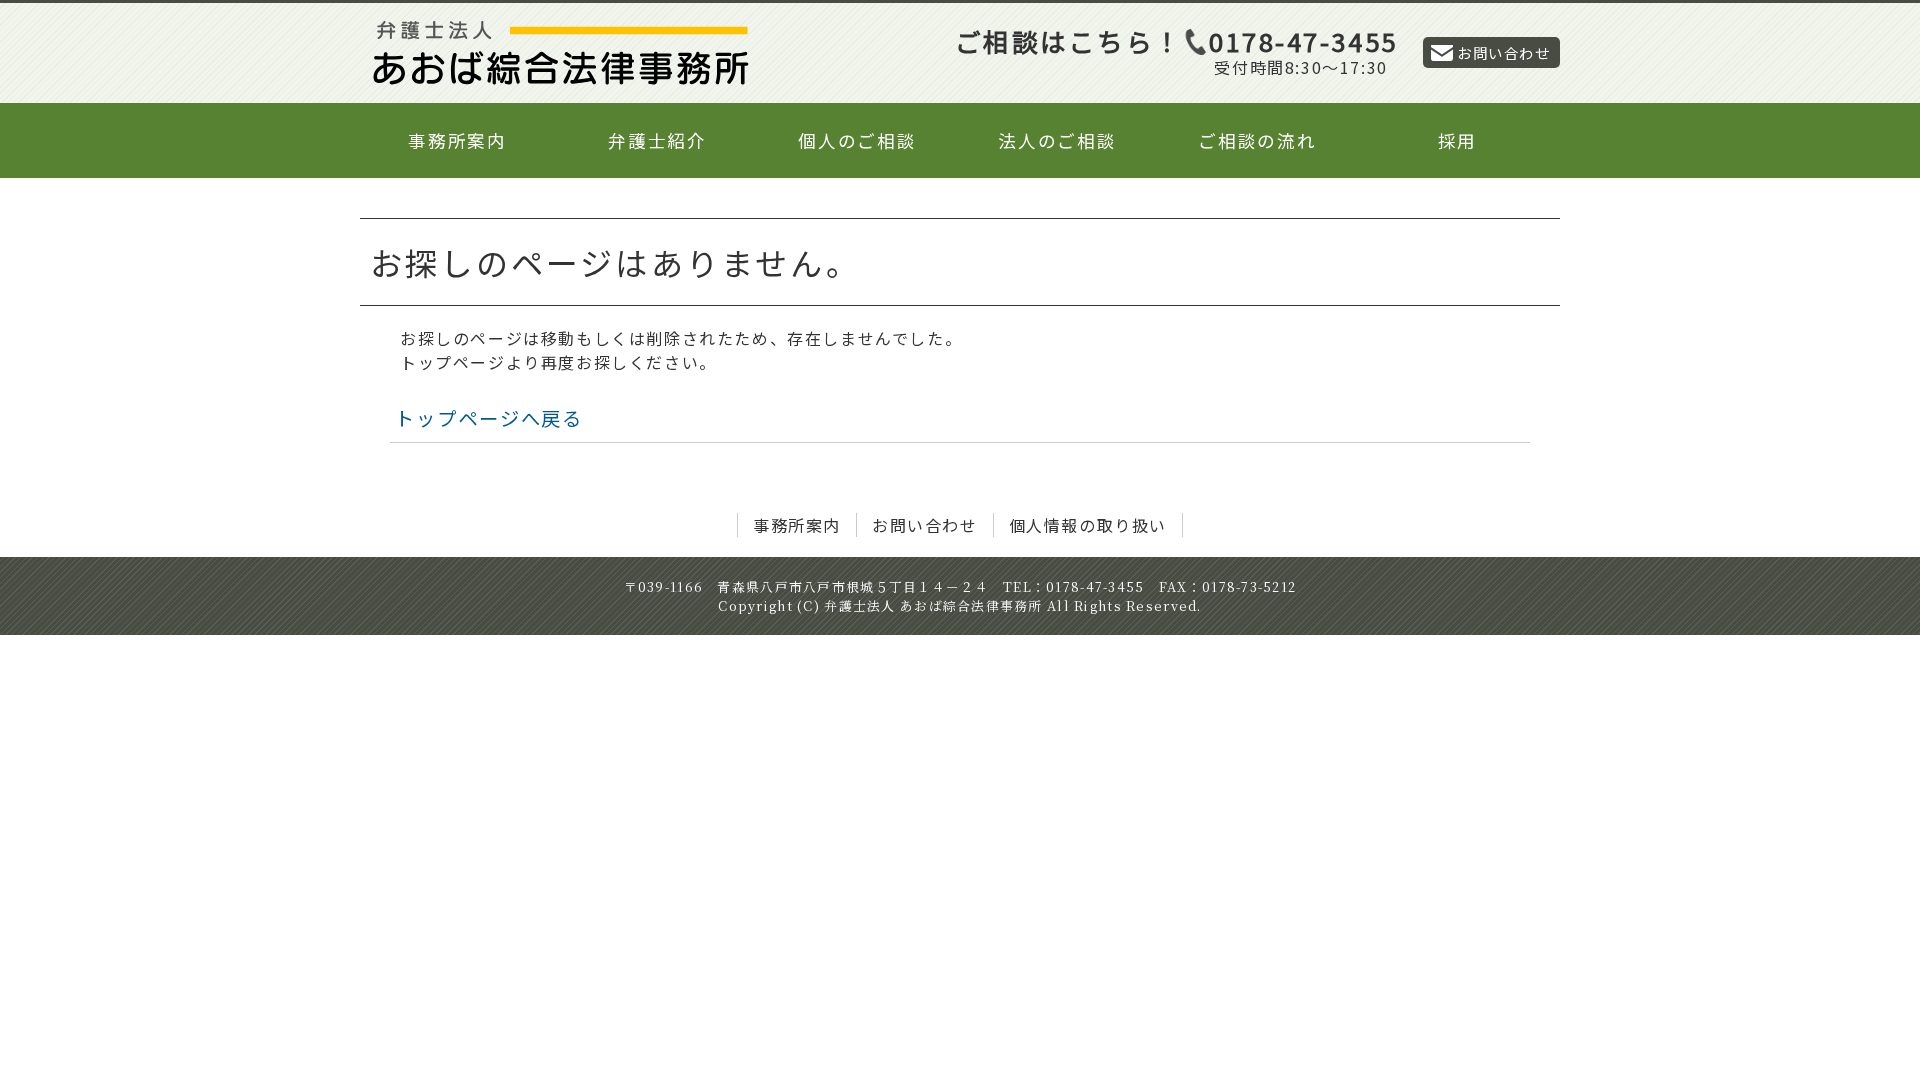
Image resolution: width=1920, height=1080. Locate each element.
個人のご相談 (857, 140)
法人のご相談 (1057, 140)
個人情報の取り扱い (1088, 525)
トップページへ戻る (489, 418)
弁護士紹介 (657, 140)
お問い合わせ (1503, 52)
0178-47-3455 (1303, 41)
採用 (1458, 140)
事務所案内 (457, 140)
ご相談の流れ (1257, 140)
